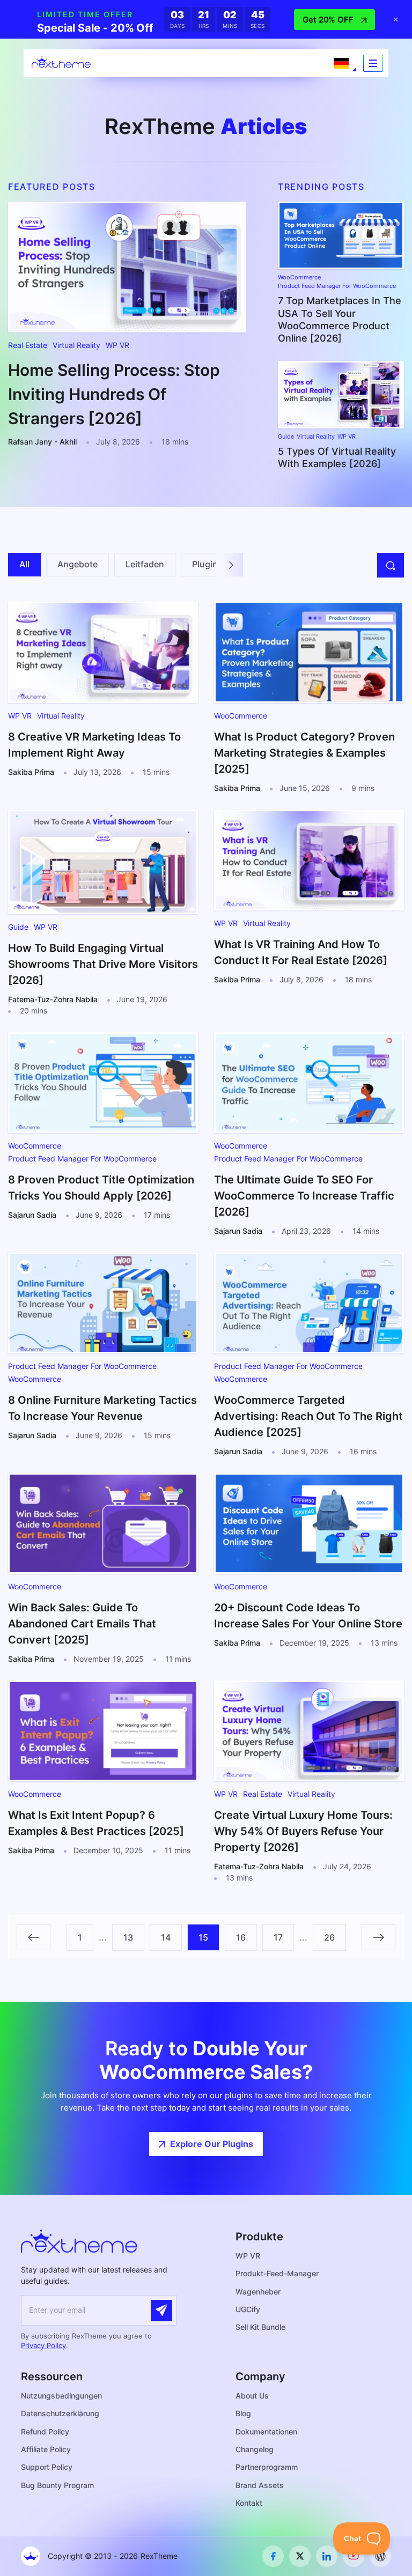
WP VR (117, 345)
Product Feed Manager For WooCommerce (337, 286)
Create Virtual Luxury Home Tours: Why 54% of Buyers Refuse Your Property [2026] (303, 1831)
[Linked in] (327, 2556)
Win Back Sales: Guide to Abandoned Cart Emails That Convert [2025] (82, 1624)
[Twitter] (300, 2556)
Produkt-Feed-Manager (277, 2273)
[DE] (341, 63)
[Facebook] (273, 2556)
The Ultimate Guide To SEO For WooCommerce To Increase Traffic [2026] (304, 1196)
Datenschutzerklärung (60, 2413)
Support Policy (47, 2467)
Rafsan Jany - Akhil (42, 442)
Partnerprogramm (267, 2467)
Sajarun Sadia (32, 1215)
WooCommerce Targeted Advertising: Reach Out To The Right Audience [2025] (308, 1416)
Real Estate (28, 345)
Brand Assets (260, 2485)
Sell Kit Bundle (260, 2327)
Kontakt (249, 2503)
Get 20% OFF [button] (328, 20)
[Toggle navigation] (373, 63)
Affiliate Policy (46, 2449)
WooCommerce (299, 277)
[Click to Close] (396, 19)
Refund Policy (45, 2431)
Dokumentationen (266, 2431)
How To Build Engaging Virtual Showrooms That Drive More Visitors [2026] (103, 964)
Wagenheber (258, 2292)
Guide (286, 437)
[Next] (231, 564)
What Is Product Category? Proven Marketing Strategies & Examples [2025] (304, 753)
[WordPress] (380, 2556)
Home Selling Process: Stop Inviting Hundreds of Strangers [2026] (114, 394)
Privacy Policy (43, 2345)
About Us (252, 2396)
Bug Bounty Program (57, 2485)
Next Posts (378, 1937)
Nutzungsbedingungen (61, 2396)
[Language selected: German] (341, 63)
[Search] (391, 565)
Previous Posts (34, 1937)
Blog (243, 2413)
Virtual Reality (76, 345)
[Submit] (161, 2311)
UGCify (248, 2309)
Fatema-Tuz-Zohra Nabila (53, 999)
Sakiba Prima (31, 772)
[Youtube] (354, 2556)
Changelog (255, 2449)
